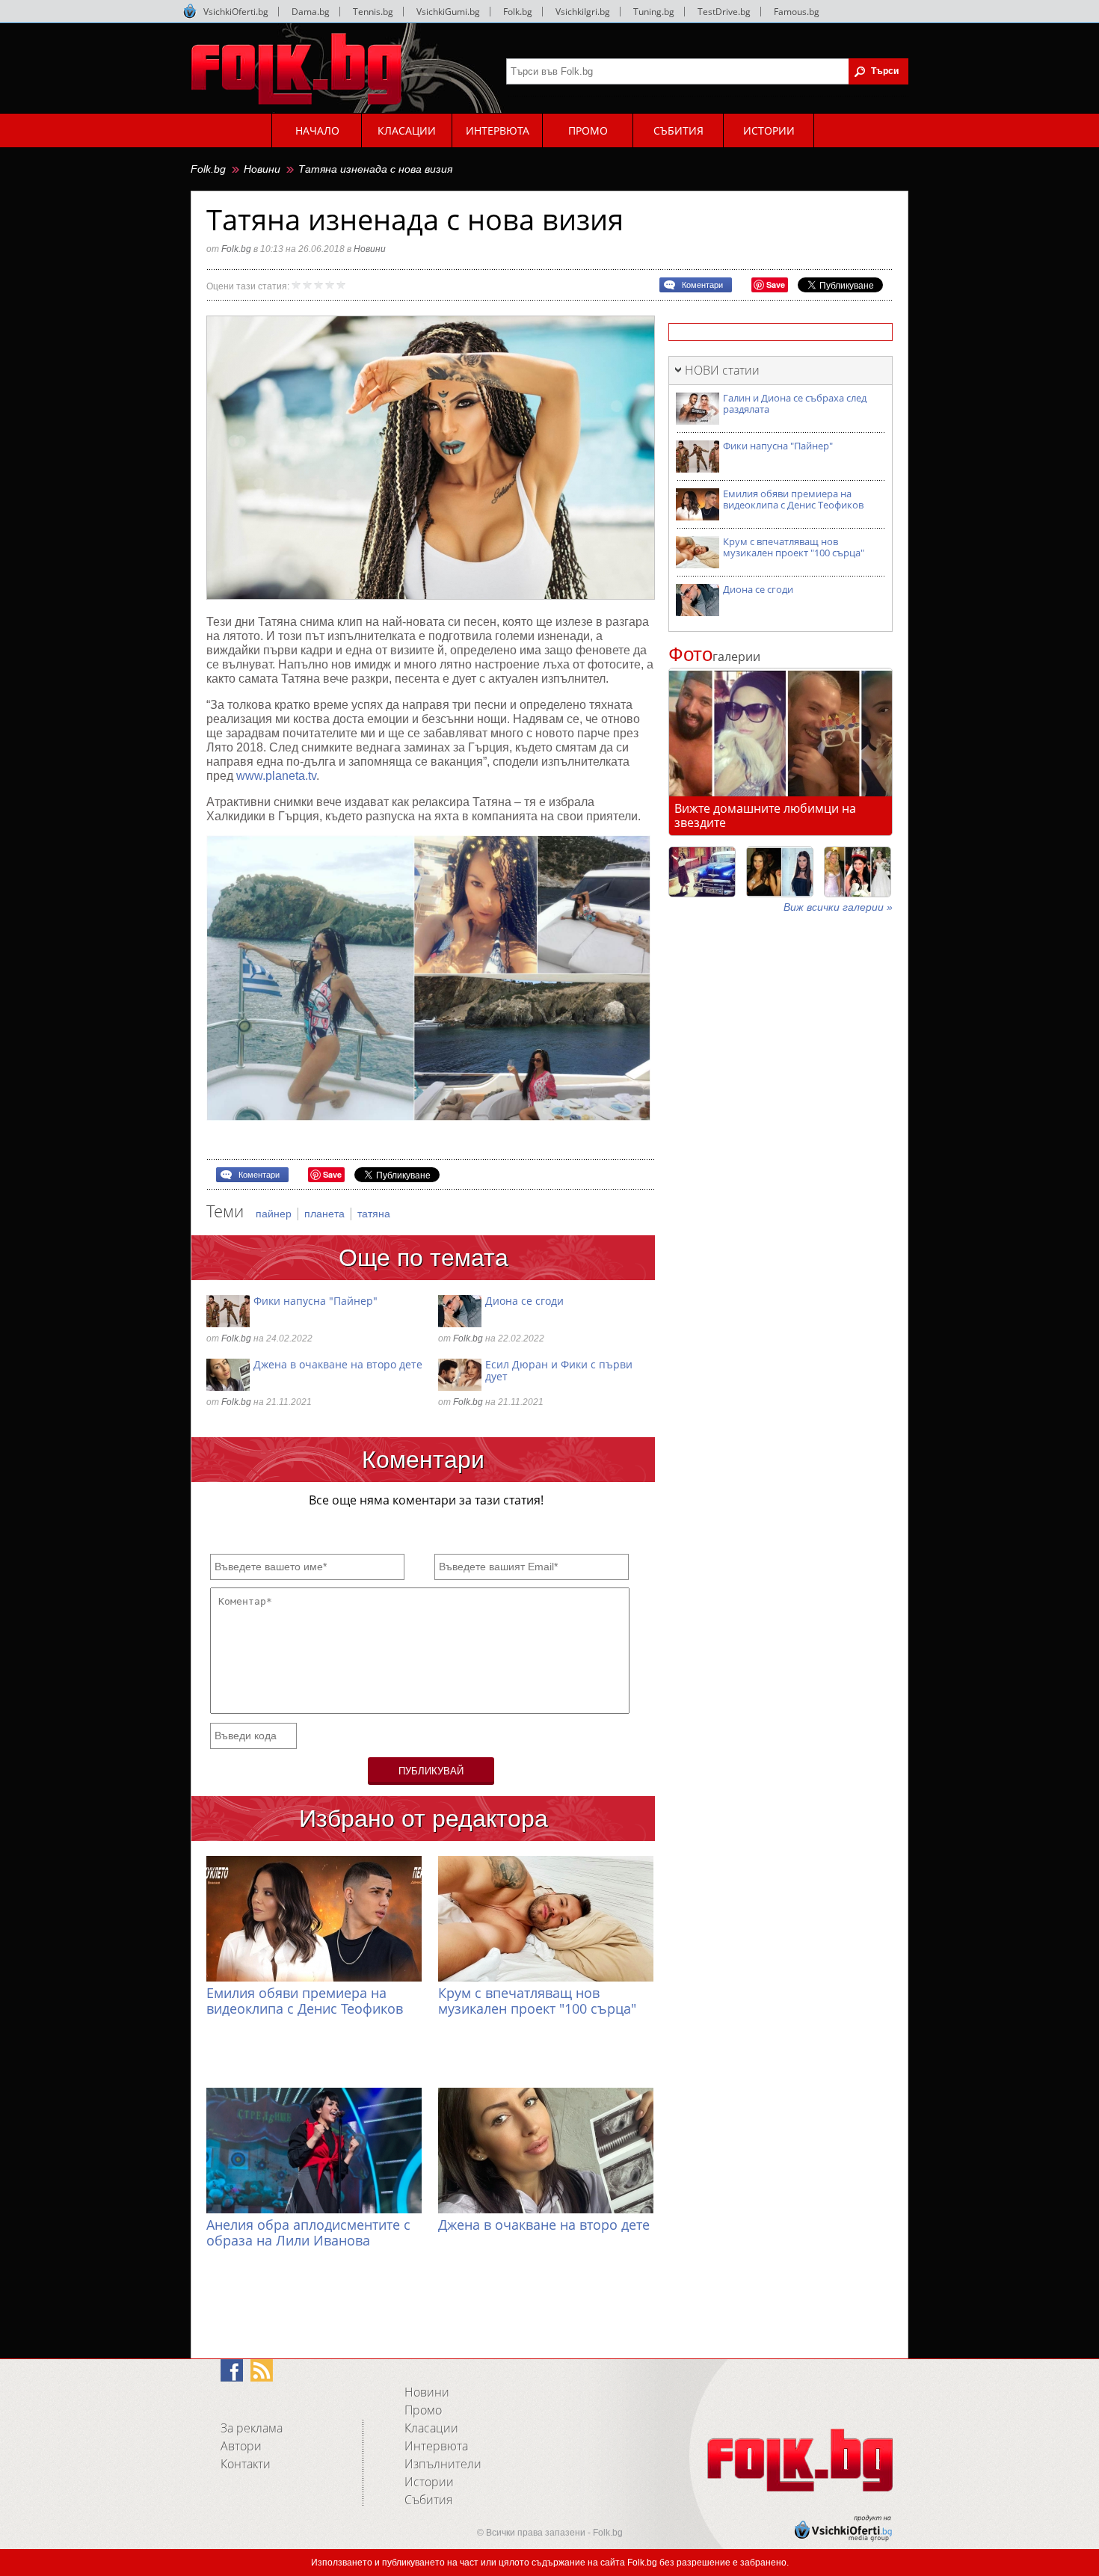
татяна (374, 1214)
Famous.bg (797, 12)
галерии (714, 657)
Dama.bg (311, 12)
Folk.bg (518, 12)
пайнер (275, 1214)
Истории (429, 2482)
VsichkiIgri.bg (583, 12)
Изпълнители (443, 2464)
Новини (262, 169)
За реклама (252, 2428)
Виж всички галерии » (838, 907)
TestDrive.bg (724, 12)
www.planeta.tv (276, 776)
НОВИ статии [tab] (722, 370)
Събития (428, 2500)
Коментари (702, 285)
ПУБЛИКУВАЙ (431, 1771)
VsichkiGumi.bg (448, 12)
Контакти (246, 2464)
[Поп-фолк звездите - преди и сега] (780, 872)
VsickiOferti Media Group (190, 11)
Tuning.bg (654, 12)
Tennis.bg (373, 12)
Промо (423, 2410)
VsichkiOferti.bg (236, 12)
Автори (241, 2446)
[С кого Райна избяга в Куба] (702, 872)
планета (326, 1214)
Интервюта (436, 2446)
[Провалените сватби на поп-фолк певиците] (858, 872)
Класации (431, 2428)
